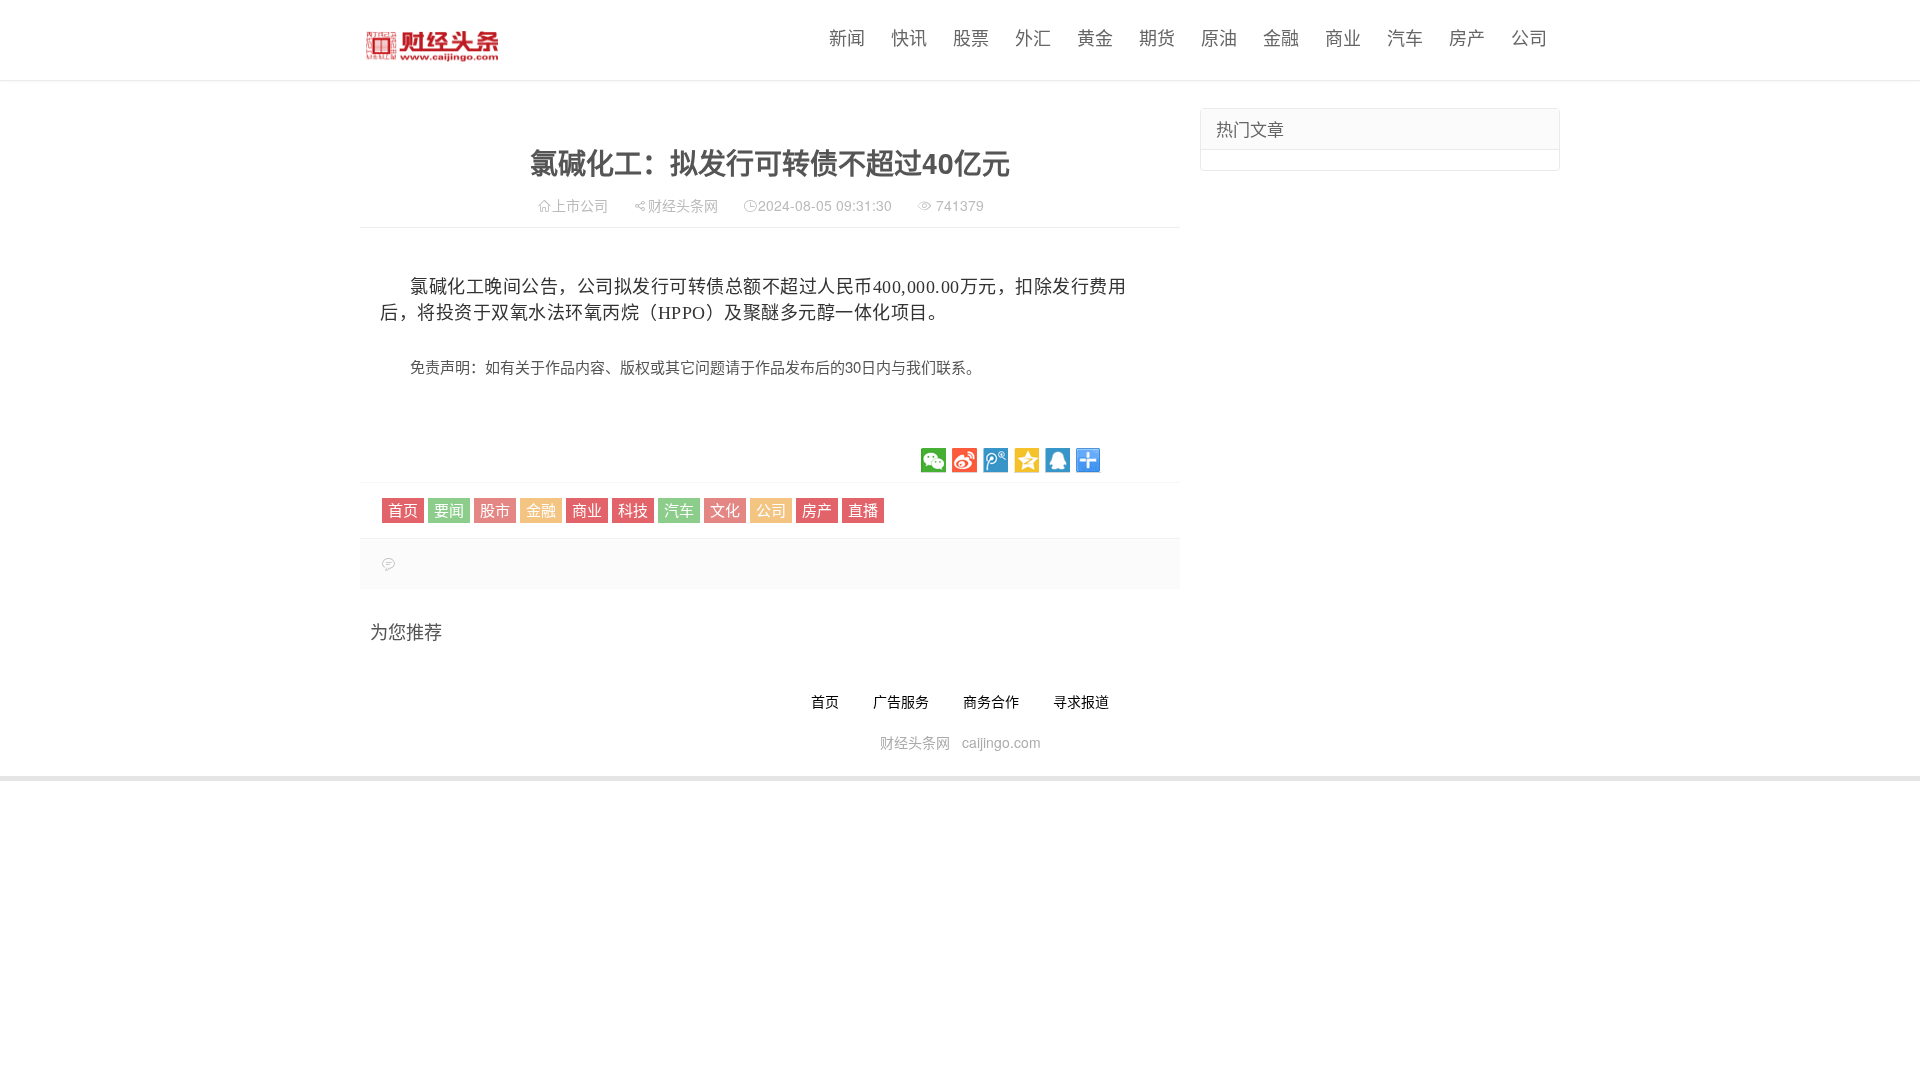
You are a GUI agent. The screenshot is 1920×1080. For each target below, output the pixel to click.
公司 (1529, 37)
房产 (1467, 37)
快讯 (909, 37)
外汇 (1033, 37)
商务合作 (991, 701)
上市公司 (580, 205)
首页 (403, 509)
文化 (725, 509)
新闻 (847, 37)
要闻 (449, 509)
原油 (1219, 37)
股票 (971, 37)
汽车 (1405, 37)
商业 (1343, 37)
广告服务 (901, 701)
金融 (1281, 37)
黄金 (1095, 37)
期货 (1157, 37)
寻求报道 (1081, 701)
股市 (495, 509)
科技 (633, 509)
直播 (863, 509)
